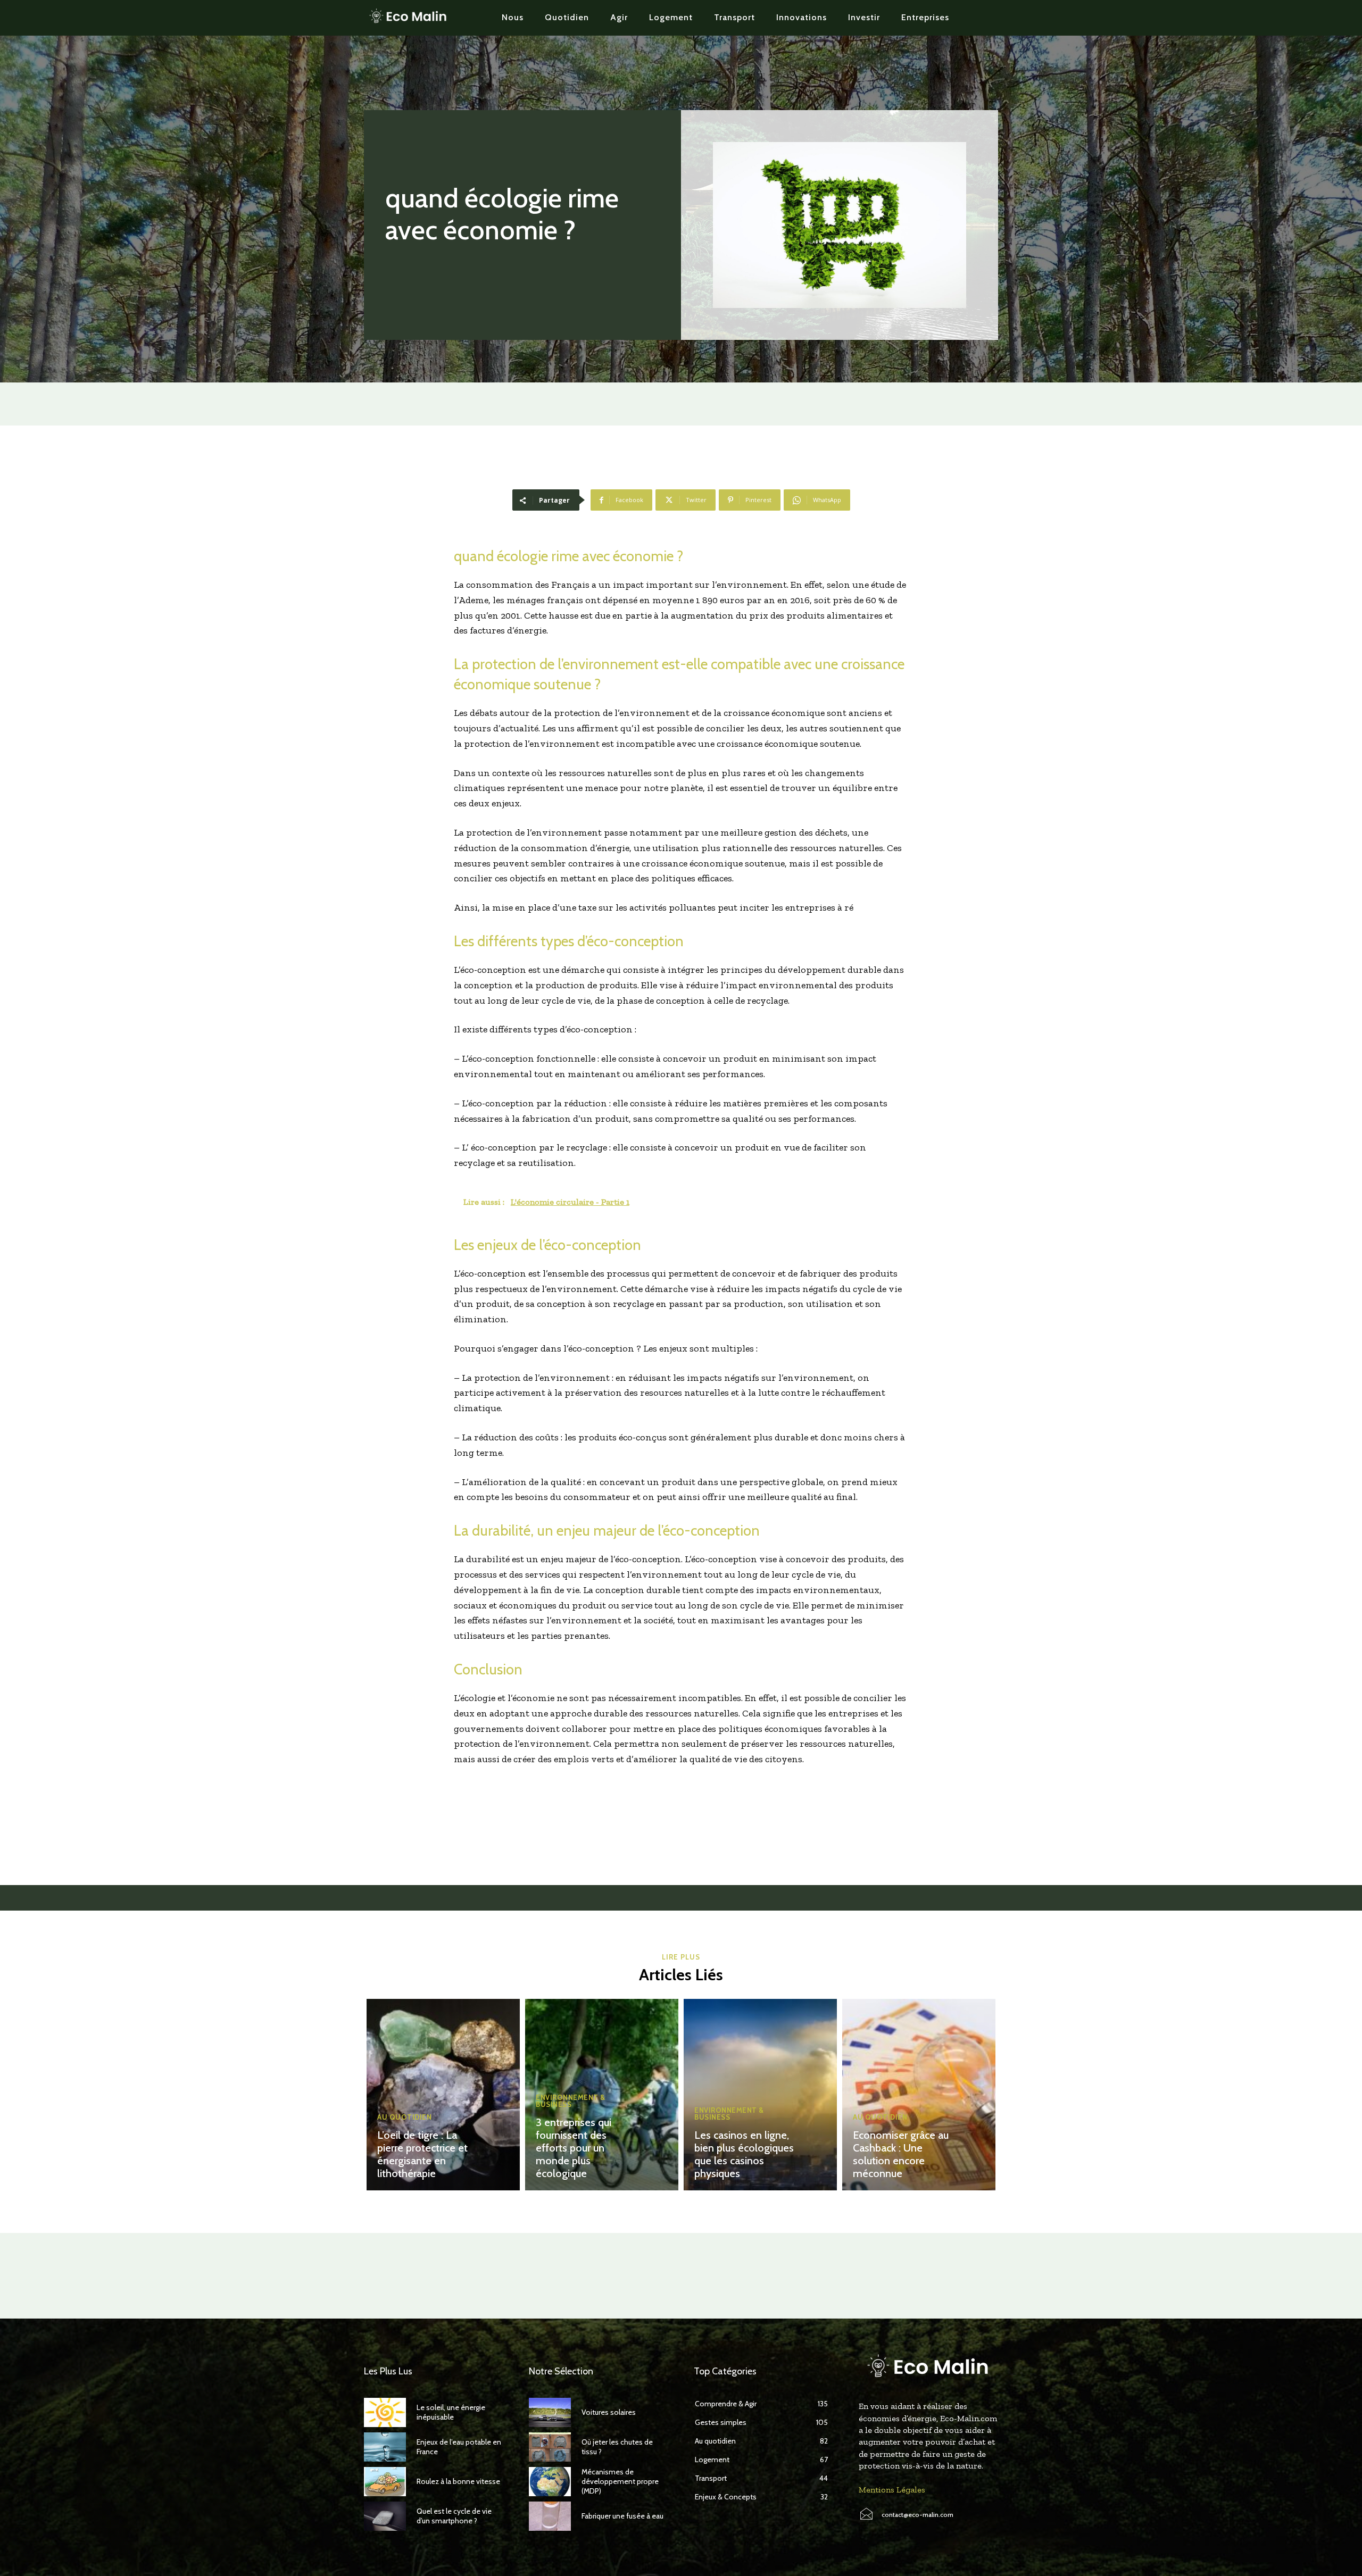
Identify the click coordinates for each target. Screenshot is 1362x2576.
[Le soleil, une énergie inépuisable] (385, 2412)
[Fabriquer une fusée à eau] (550, 2516)
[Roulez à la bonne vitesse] (385, 2482)
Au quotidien (404, 2117)
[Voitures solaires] (550, 2412)
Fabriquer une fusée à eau (622, 2516)
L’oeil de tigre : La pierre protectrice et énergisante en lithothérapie (422, 2154)
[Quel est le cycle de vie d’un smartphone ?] (385, 2516)
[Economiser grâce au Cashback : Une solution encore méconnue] (919, 2095)
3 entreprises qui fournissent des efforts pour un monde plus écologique (574, 2148)
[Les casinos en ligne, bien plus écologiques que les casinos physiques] (760, 2095)
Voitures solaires (609, 2412)
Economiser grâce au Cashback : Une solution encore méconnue (901, 2154)
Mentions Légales (892, 2490)
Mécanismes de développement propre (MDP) (620, 2481)
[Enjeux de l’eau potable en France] (385, 2447)
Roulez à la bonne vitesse (458, 2481)
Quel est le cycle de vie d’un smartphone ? (454, 2516)
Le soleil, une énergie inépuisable (451, 2412)
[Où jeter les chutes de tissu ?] (550, 2447)
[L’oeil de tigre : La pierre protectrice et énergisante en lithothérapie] (443, 2095)
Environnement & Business (571, 2101)
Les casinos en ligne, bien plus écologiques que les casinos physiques (744, 2154)
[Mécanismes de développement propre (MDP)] (550, 2482)
